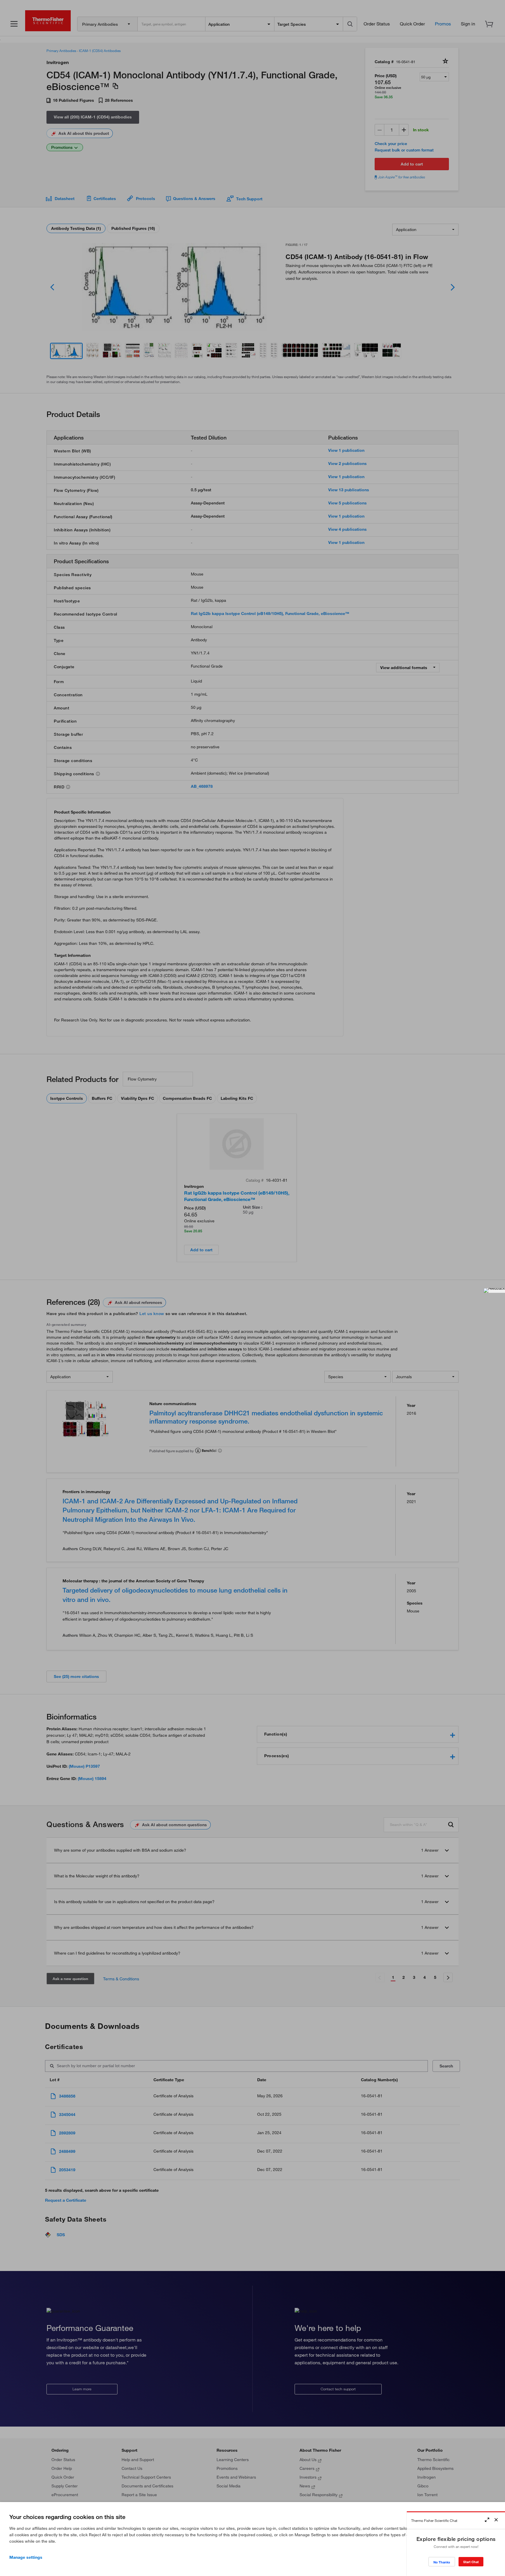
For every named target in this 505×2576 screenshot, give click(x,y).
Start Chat (471, 2562)
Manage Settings (26, 2557)
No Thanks (442, 2562)
